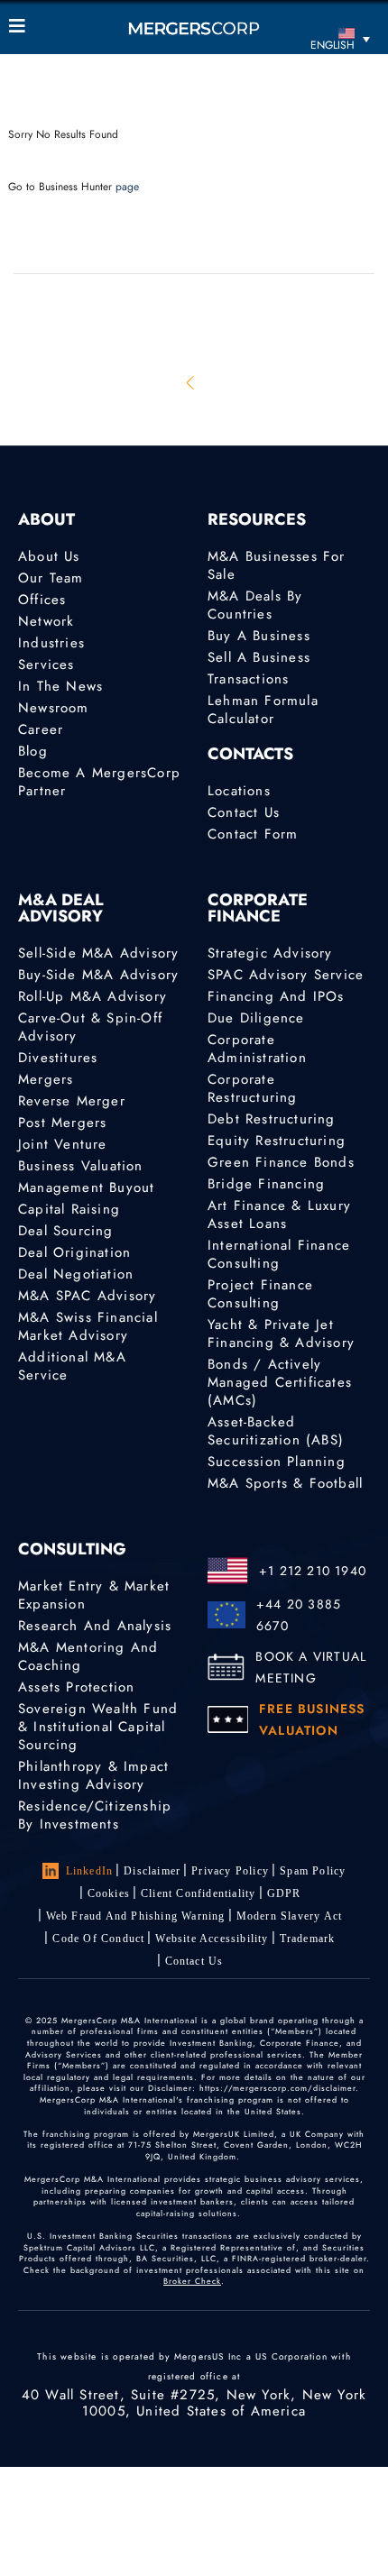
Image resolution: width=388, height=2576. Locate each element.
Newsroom (54, 708)
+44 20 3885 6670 (299, 1615)
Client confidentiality (198, 1893)
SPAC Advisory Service (286, 975)
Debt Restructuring (272, 1119)
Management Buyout (86, 1187)
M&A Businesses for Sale (277, 565)
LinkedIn (90, 1871)
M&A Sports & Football (285, 1483)
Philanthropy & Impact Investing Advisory (93, 1775)
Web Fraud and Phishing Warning (136, 1916)
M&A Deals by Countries (255, 605)
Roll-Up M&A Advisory (92, 996)
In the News (60, 686)
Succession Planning (277, 1462)
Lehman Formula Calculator (263, 710)
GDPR (284, 1893)
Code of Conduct (98, 1939)
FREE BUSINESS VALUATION (312, 1719)
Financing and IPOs (276, 996)
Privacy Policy (230, 1871)
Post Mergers (62, 1123)
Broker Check (192, 2281)
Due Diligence (256, 1018)
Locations (239, 791)
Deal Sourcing (66, 1231)
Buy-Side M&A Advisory (98, 975)
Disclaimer (152, 1871)
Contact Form (253, 834)
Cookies (109, 1893)
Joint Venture (63, 1144)
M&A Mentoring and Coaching (88, 1656)
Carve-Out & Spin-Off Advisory (90, 1027)
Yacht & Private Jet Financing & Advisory (281, 1334)
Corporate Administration (257, 1049)
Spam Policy (313, 1871)
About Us (49, 556)
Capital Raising (69, 1209)
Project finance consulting (260, 1294)
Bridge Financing (266, 1184)
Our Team (51, 578)
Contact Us (244, 812)
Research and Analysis (95, 1626)
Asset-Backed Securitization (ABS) (276, 1431)
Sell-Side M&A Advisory (98, 953)
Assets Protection (76, 1687)
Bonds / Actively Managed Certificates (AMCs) (280, 1382)
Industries (51, 643)
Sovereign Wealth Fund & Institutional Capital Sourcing (98, 1727)
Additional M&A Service (72, 1366)
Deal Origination (74, 1252)
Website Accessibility (212, 1939)
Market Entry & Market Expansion (94, 1595)
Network (46, 621)
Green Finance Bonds (281, 1162)
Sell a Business (259, 657)
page (127, 187)
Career (41, 729)
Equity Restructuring (277, 1141)
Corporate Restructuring (253, 1088)
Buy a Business (259, 636)
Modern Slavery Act (290, 1916)
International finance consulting (279, 1254)
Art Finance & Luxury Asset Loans (279, 1215)
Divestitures (58, 1058)
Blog (33, 751)
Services (46, 665)
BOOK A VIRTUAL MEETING (311, 1667)
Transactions (248, 679)
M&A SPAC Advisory (87, 1296)
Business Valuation (81, 1166)
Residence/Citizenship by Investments (95, 1815)
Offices (42, 600)
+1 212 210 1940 (313, 1571)
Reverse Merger (72, 1101)
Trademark (308, 1939)
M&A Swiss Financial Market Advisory (88, 1326)
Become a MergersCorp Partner (99, 782)
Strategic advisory (270, 953)
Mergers (46, 1079)
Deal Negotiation (76, 1274)
